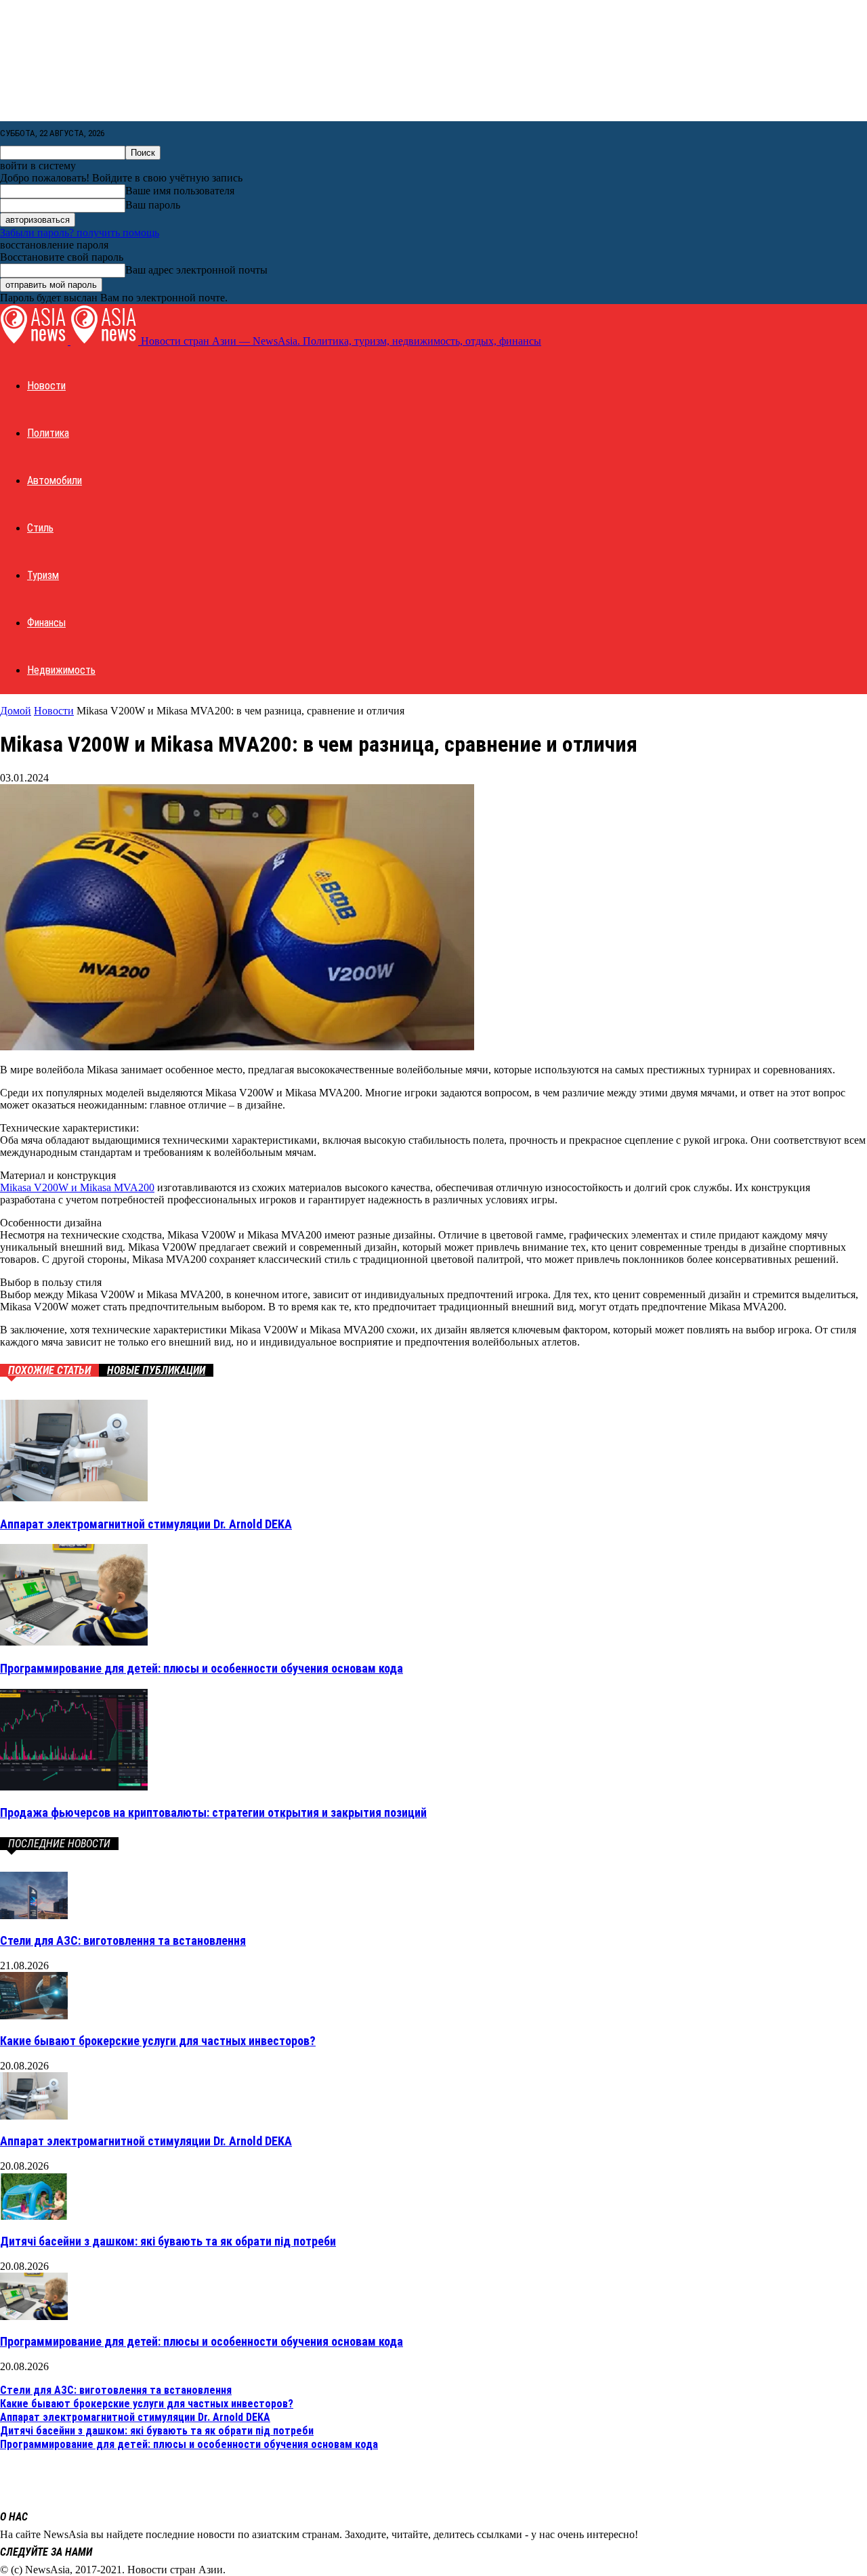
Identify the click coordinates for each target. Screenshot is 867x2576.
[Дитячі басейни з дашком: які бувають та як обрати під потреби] (34, 2216)
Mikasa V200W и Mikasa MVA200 (77, 1187)
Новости (46, 386)
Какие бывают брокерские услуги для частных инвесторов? (158, 2041)
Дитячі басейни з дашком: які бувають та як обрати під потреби (168, 2241)
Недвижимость (61, 670)
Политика (48, 433)
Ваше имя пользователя (180, 191)
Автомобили (55, 480)
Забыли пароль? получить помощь (80, 233)
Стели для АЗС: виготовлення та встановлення (123, 1940)
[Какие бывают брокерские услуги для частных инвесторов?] (34, 2016)
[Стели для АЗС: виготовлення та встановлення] (34, 1915)
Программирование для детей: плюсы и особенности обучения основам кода (202, 1668)
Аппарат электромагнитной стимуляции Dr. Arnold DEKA (146, 1524)
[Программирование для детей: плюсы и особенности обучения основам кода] (74, 1642)
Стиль (40, 528)
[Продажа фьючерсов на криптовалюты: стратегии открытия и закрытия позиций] (74, 1787)
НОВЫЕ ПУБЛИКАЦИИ (156, 1370)
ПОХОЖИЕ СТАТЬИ (49, 1370)
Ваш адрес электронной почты (196, 270)
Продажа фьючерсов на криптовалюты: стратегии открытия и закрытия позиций (213, 1812)
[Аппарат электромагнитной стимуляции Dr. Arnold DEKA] (74, 1498)
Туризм (43, 575)
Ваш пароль (153, 205)
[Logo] (35, 341)
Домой (16, 711)
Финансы (46, 623)
